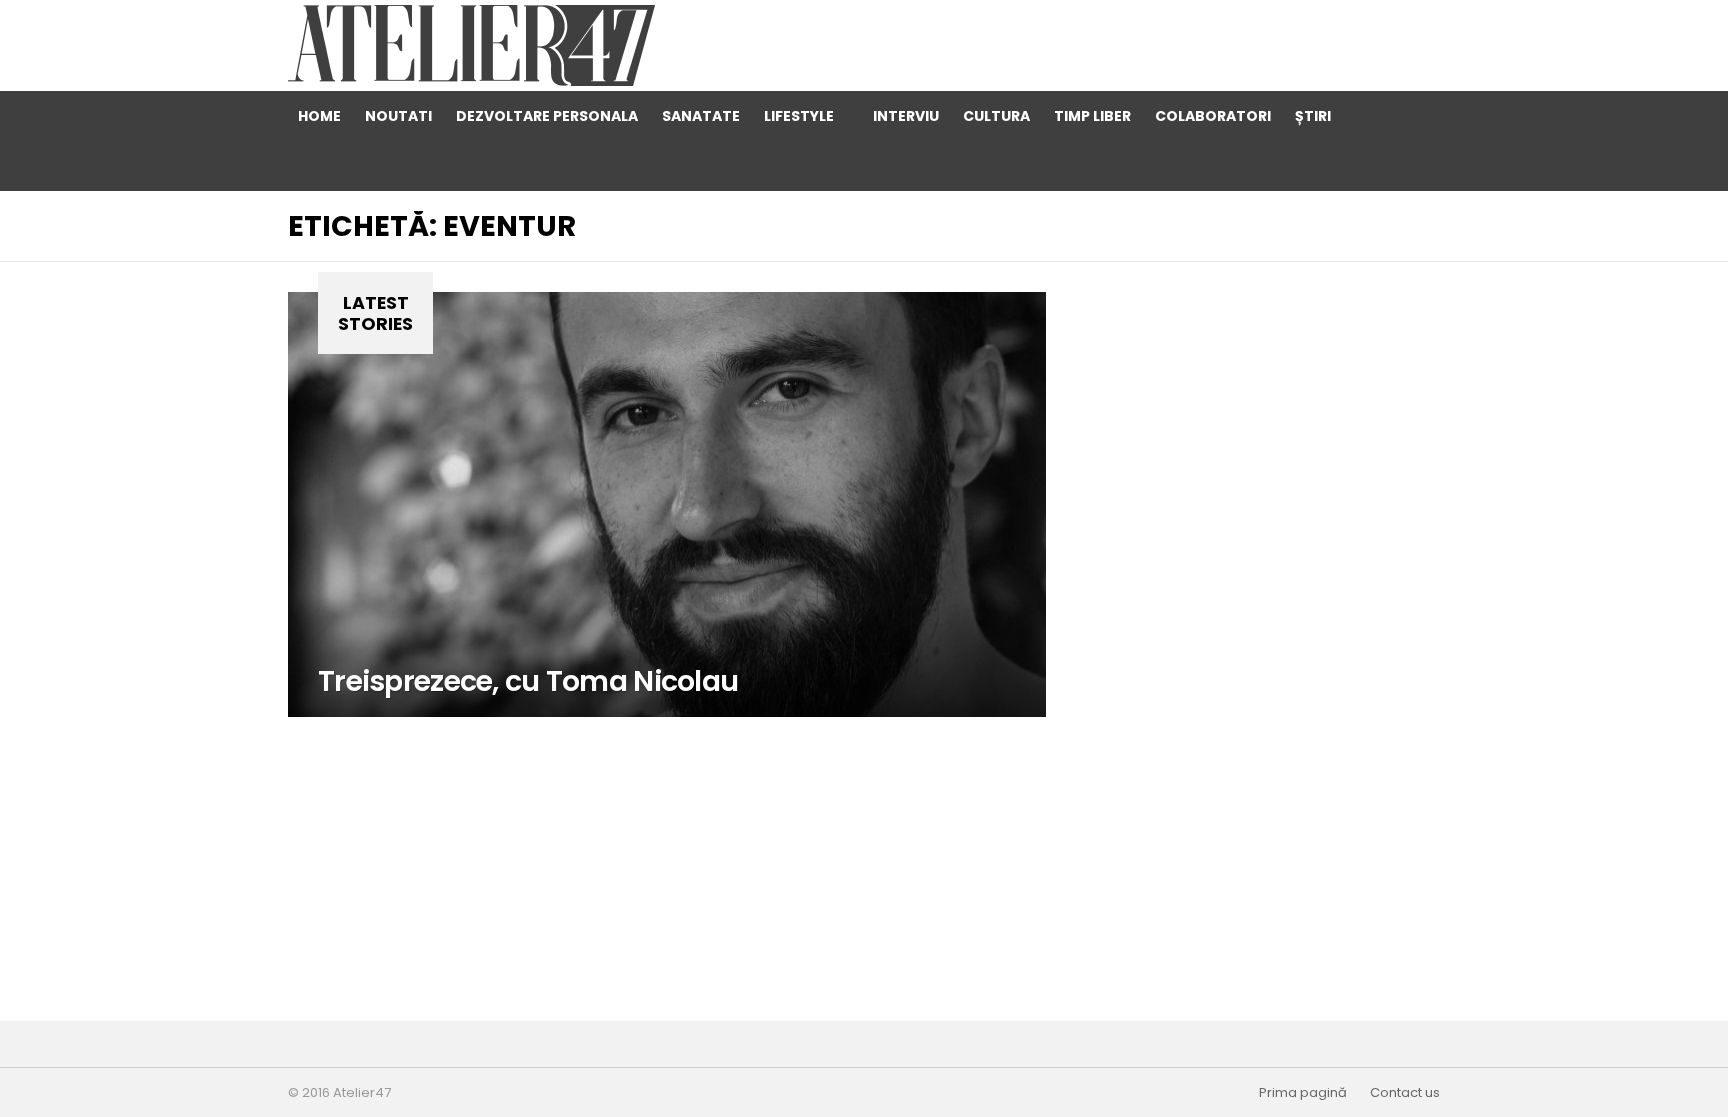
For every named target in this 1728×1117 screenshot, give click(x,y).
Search (1375, 116)
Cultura (996, 116)
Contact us (1405, 1093)
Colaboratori (1213, 116)
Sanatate (701, 116)
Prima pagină (1303, 1093)
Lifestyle (799, 116)
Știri (1313, 116)
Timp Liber (1092, 116)
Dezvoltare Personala (547, 116)
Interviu (906, 116)
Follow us (1415, 166)
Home (319, 116)
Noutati (398, 116)
